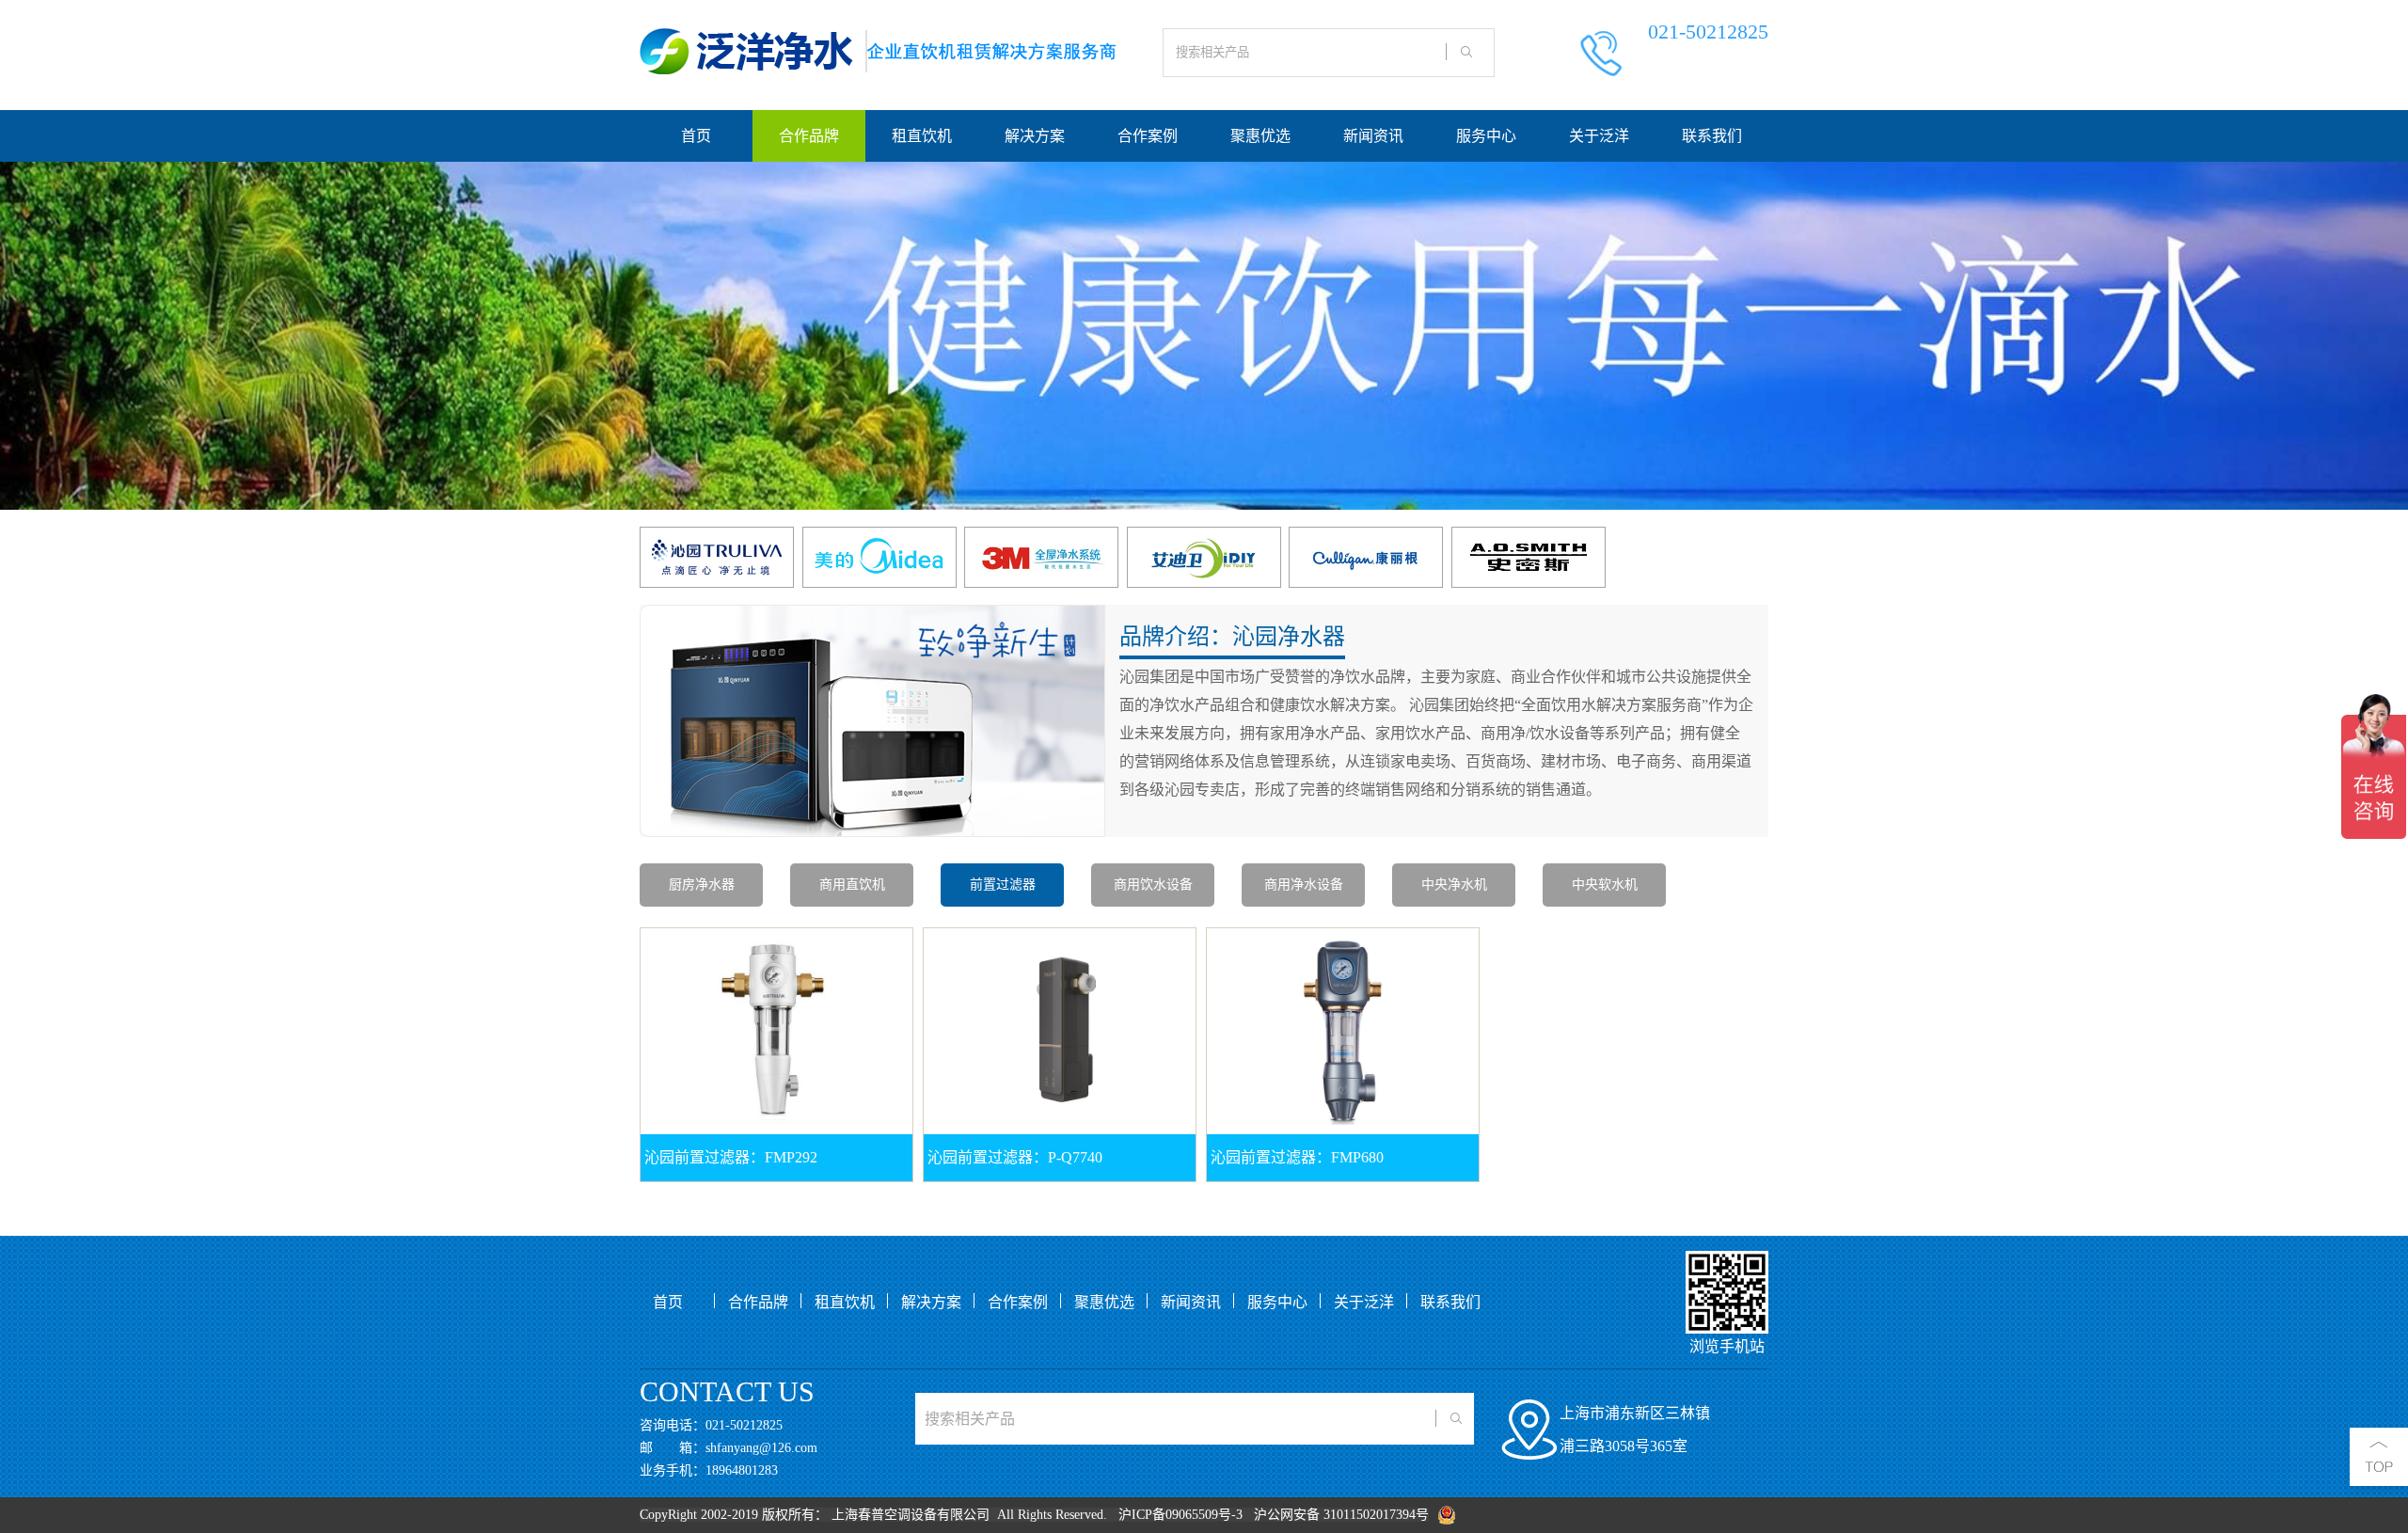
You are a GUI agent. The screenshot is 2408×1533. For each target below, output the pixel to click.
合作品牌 (809, 136)
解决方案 (1035, 136)
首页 (696, 136)
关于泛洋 (1599, 136)
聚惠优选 (1260, 136)
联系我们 (1712, 136)
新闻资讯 (1373, 136)
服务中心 (1486, 136)
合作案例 (1148, 136)
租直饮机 (922, 136)
